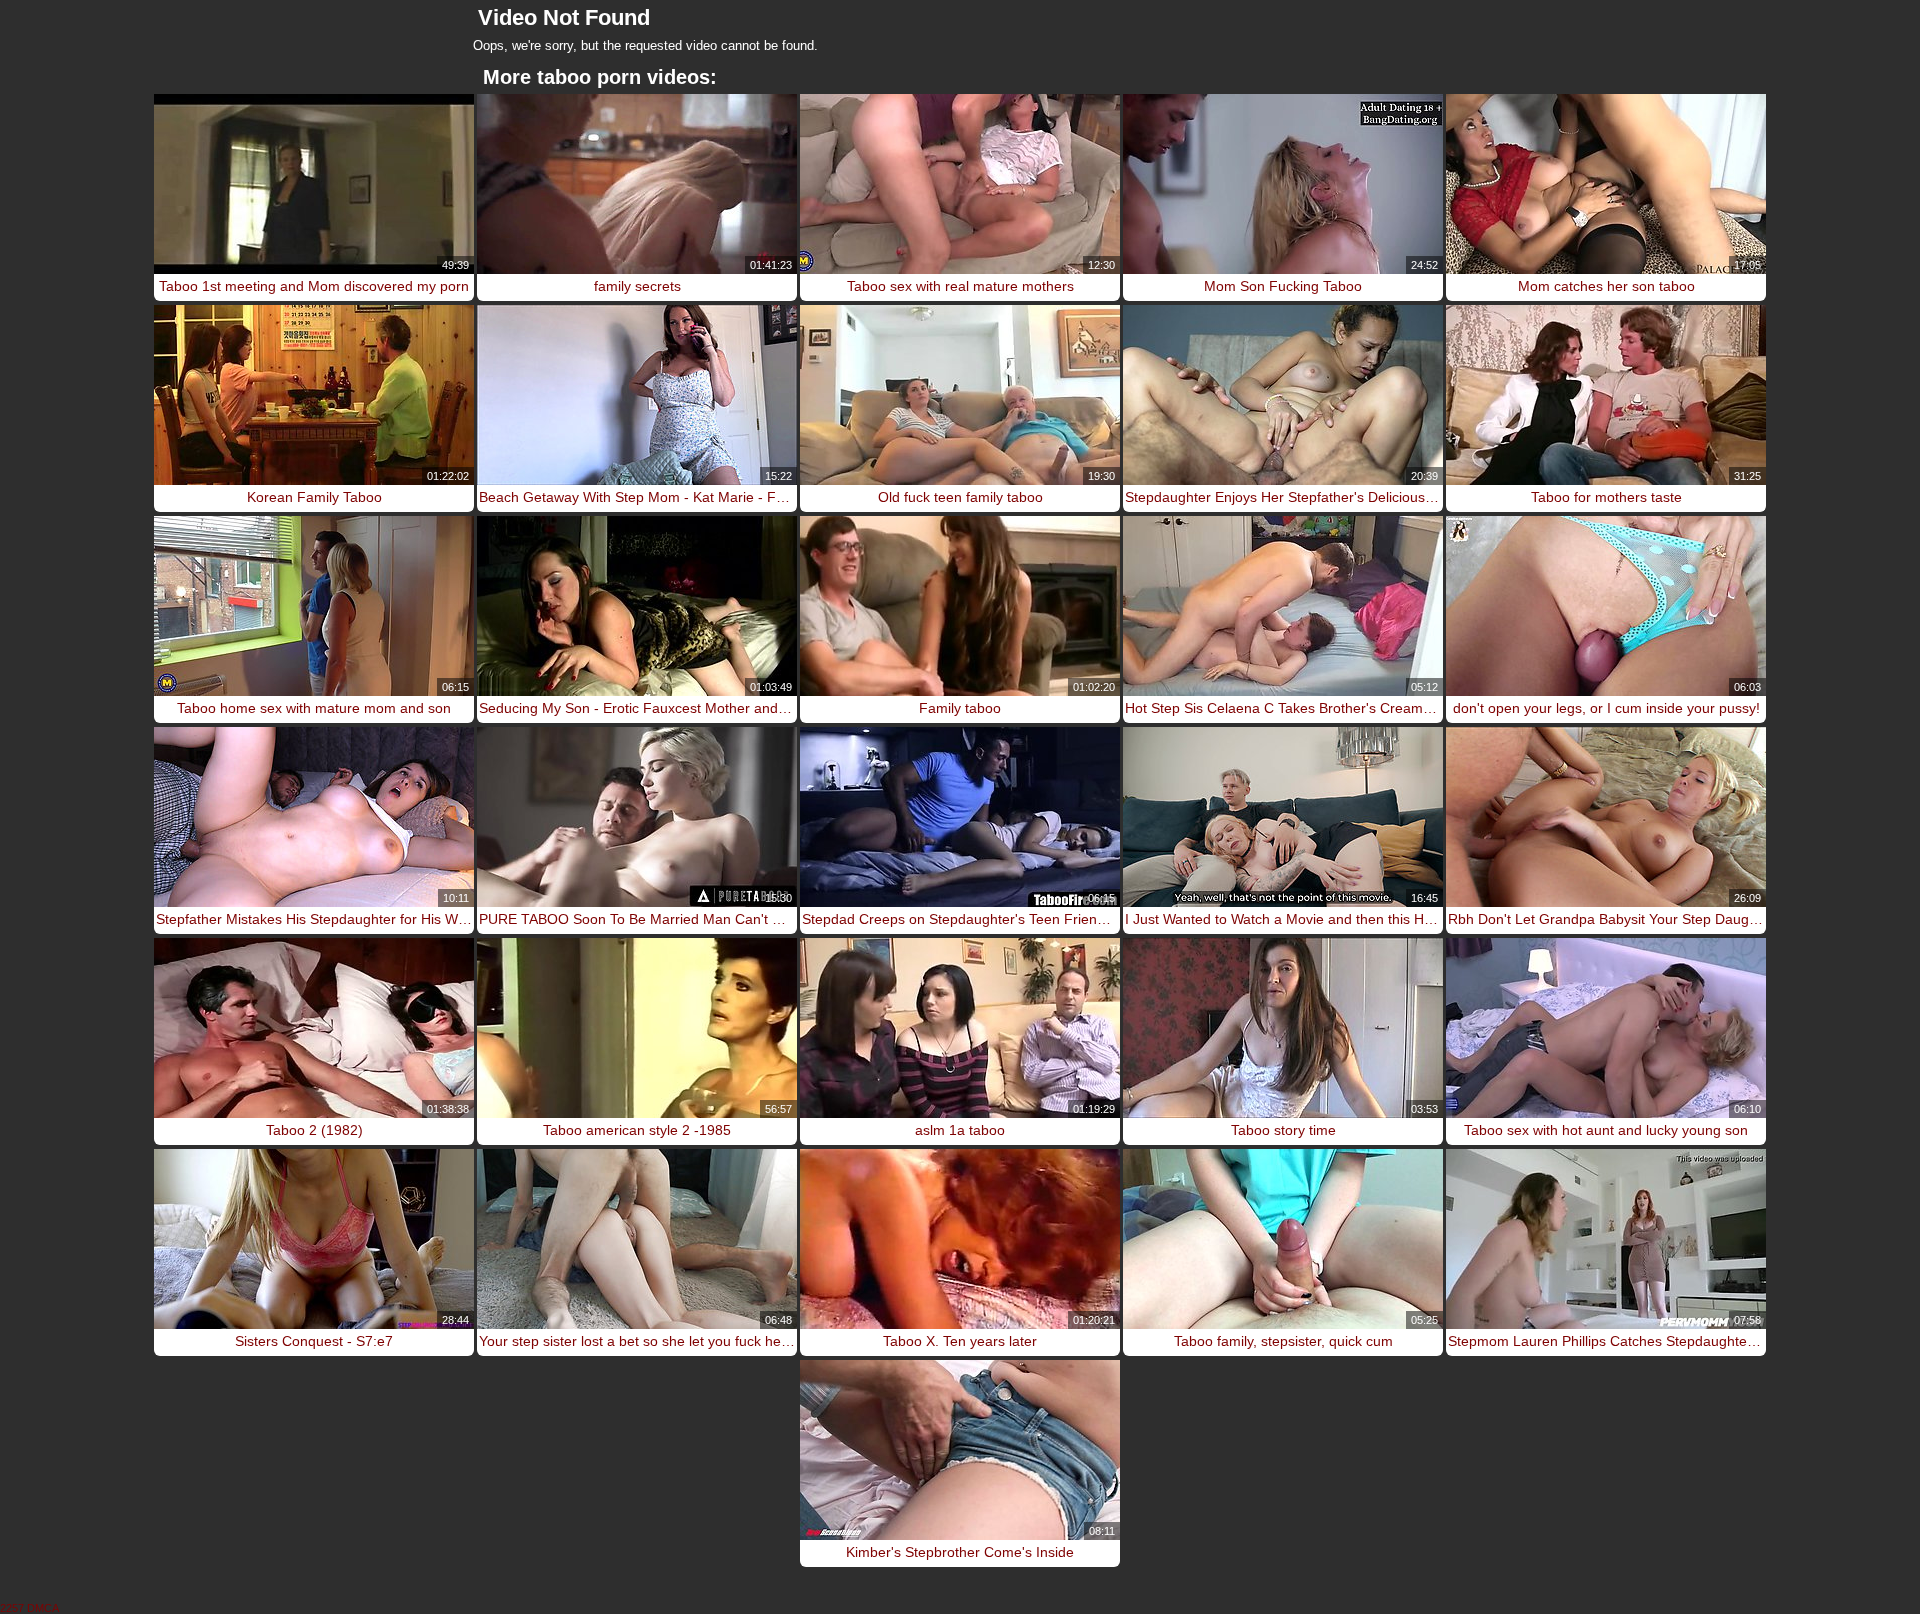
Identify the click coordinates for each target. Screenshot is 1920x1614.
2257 (12, 1608)
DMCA (43, 1608)
